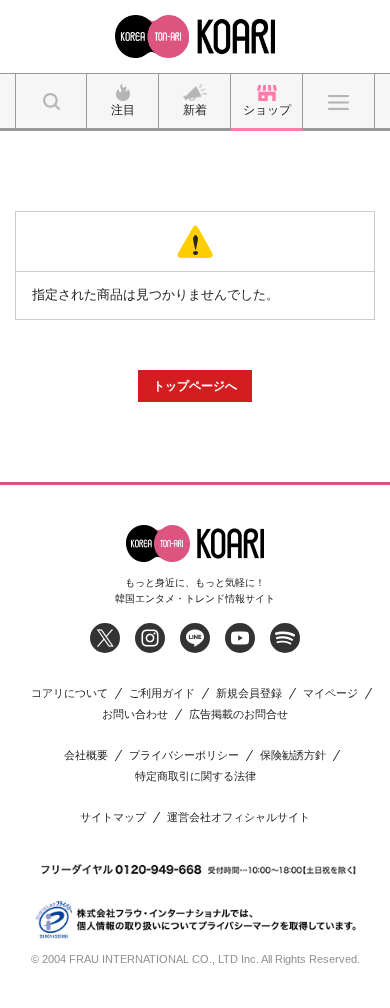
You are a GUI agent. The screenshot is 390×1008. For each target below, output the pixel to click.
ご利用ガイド (162, 693)
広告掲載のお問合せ (238, 714)
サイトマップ (113, 817)
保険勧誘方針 (293, 755)
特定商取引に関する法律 (195, 776)
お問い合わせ (135, 714)
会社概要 (86, 755)
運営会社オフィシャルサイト (238, 817)
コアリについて (69, 693)
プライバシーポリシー (184, 755)
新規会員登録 (249, 693)
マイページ (330, 693)
